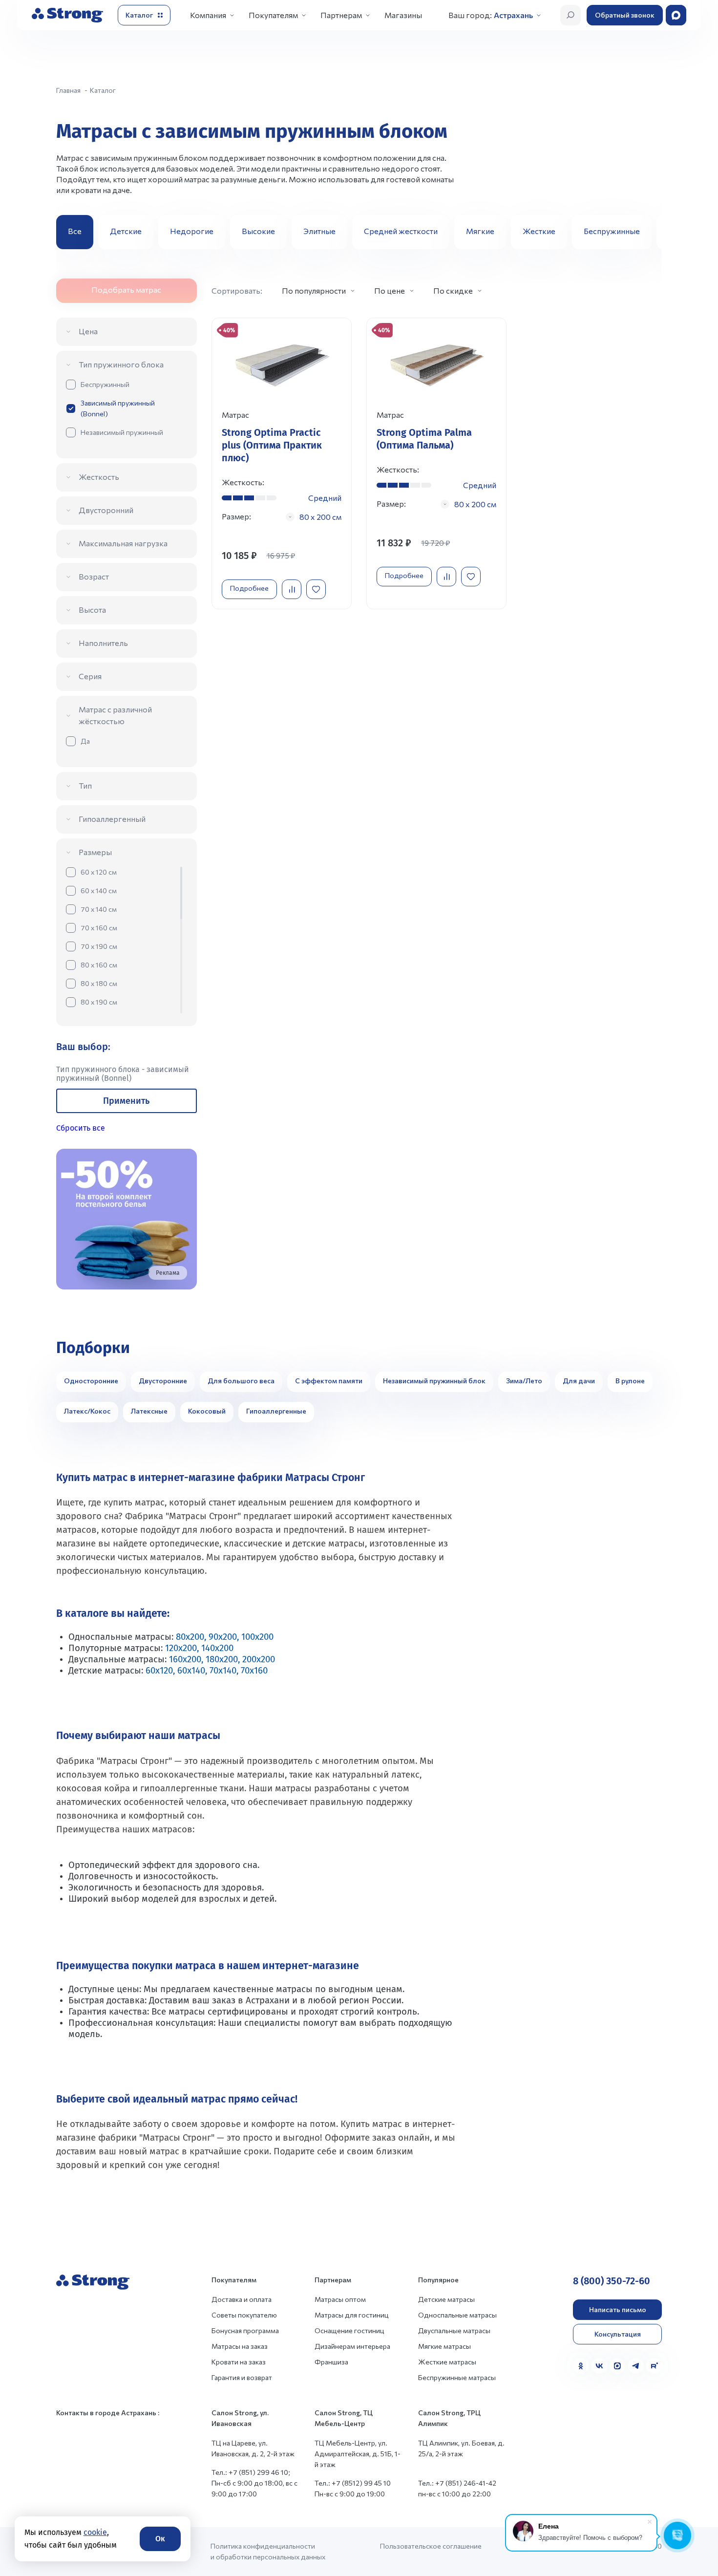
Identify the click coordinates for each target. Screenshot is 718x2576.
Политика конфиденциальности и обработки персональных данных (268, 2551)
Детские (126, 231)
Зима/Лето (524, 1381)
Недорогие (192, 231)
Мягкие (480, 231)
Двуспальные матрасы (454, 2330)
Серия (90, 676)
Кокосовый (207, 1411)
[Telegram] (636, 2366)
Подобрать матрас (126, 290)
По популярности (314, 290)
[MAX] (617, 2366)
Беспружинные (612, 231)
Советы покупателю (244, 2315)
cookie (95, 2532)
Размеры (95, 852)
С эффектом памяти (329, 1381)
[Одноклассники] (581, 2366)
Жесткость (99, 477)
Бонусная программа (245, 2330)
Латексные (149, 1411)
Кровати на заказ (239, 2362)
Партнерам (341, 15)
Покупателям (273, 15)
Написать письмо (618, 2309)
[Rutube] (654, 2366)
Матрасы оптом (340, 2299)
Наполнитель (103, 643)
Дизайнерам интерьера (352, 2346)
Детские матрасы (446, 2299)
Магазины (403, 15)
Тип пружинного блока (121, 364)
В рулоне (630, 1381)
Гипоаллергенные (276, 1411)
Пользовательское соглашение (431, 2546)
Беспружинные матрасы (457, 2377)
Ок (160, 2539)
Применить (126, 1101)
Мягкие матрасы (444, 2346)
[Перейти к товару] (282, 463)
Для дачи (579, 1381)
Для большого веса (241, 1381)
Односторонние (91, 1381)
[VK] (599, 2366)
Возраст (94, 576)
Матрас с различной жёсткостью (115, 715)
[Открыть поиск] (570, 15)
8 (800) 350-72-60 (612, 2281)
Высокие (258, 231)
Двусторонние (163, 1381)
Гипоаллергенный (112, 819)
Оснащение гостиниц (349, 2330)
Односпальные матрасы (457, 2315)
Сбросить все (81, 1128)
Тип (85, 785)
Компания (208, 15)
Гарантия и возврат (242, 2377)
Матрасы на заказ (240, 2346)
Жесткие (539, 231)
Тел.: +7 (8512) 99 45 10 (353, 2483)
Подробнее (249, 588)
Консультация (618, 2334)
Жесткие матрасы (447, 2362)
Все (75, 231)
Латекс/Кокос (87, 1411)
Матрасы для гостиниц (352, 2315)
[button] (651, 232)
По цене (390, 290)
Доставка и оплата (242, 2299)
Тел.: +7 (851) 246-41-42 (457, 2483)
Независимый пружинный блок (434, 1381)
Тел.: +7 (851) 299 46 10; (251, 2472)
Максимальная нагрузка (123, 543)
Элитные (319, 231)
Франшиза (331, 2362)
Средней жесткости (401, 231)
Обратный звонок (625, 15)
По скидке (453, 290)
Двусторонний (106, 510)
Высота (92, 610)
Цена (88, 331)
